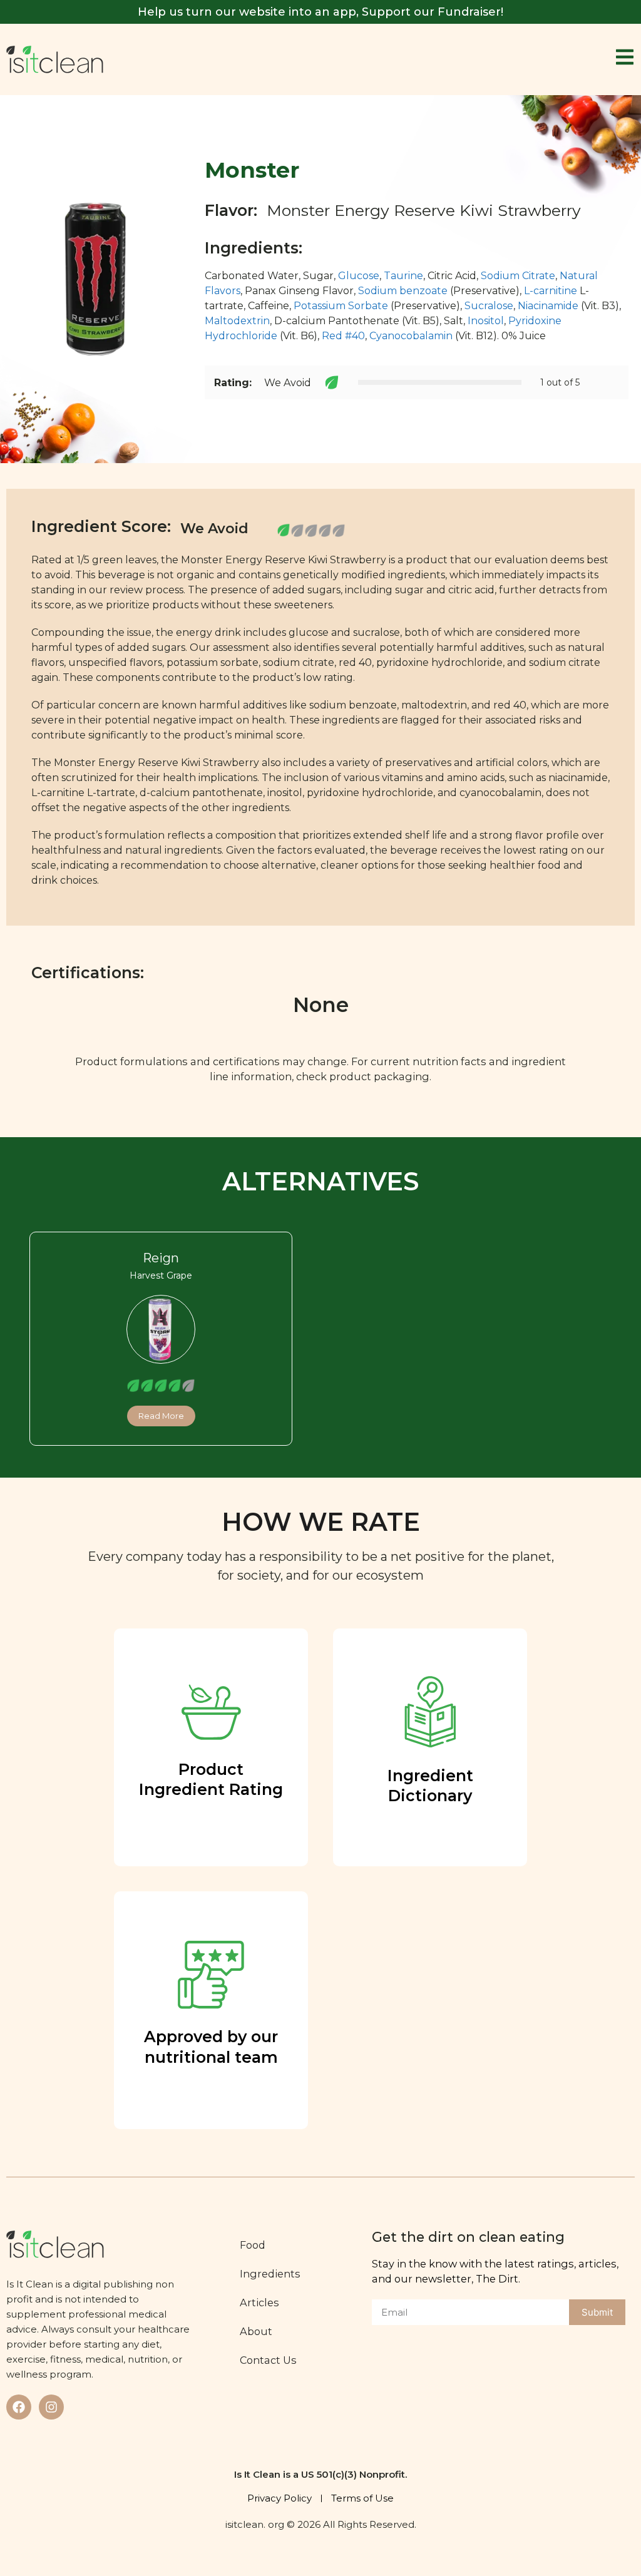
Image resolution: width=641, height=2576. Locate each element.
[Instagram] (51, 2407)
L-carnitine (551, 291)
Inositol (486, 321)
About (256, 2331)
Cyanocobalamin (411, 336)
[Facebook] (19, 2407)
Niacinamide (548, 306)
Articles (259, 2303)
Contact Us (268, 2360)
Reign (161, 1258)
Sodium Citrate (518, 276)
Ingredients (270, 2274)
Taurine (403, 276)
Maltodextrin (237, 321)
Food (253, 2245)
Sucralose (489, 306)
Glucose (359, 276)
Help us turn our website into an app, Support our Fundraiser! (320, 12)
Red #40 (343, 336)
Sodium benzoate (403, 291)
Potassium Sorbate (341, 306)
